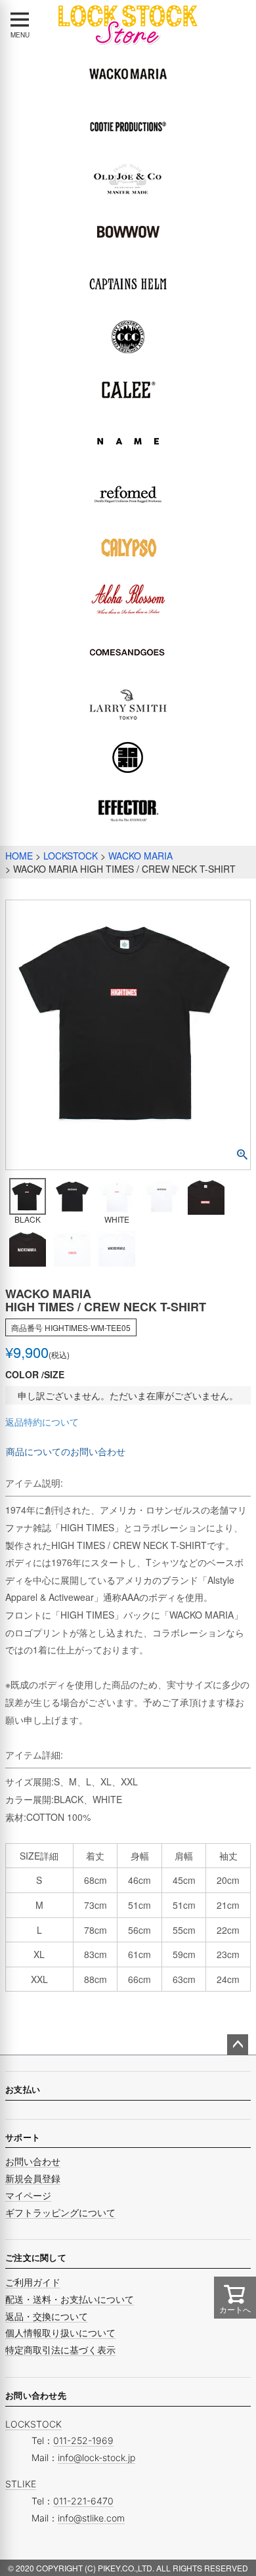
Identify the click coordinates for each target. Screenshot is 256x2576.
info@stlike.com (91, 2518)
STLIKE (21, 2484)
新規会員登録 (33, 2178)
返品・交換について (47, 2316)
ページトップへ (238, 2045)
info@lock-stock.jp (96, 2457)
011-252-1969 (83, 2440)
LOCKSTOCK (71, 856)
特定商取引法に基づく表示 (60, 2350)
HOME (19, 856)
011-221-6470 (83, 2501)
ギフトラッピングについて (60, 2213)
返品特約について (42, 1422)
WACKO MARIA (140, 856)
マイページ (28, 2195)
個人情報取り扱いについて (60, 2333)
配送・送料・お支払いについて (70, 2299)
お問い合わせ (33, 2161)
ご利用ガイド (33, 2282)
